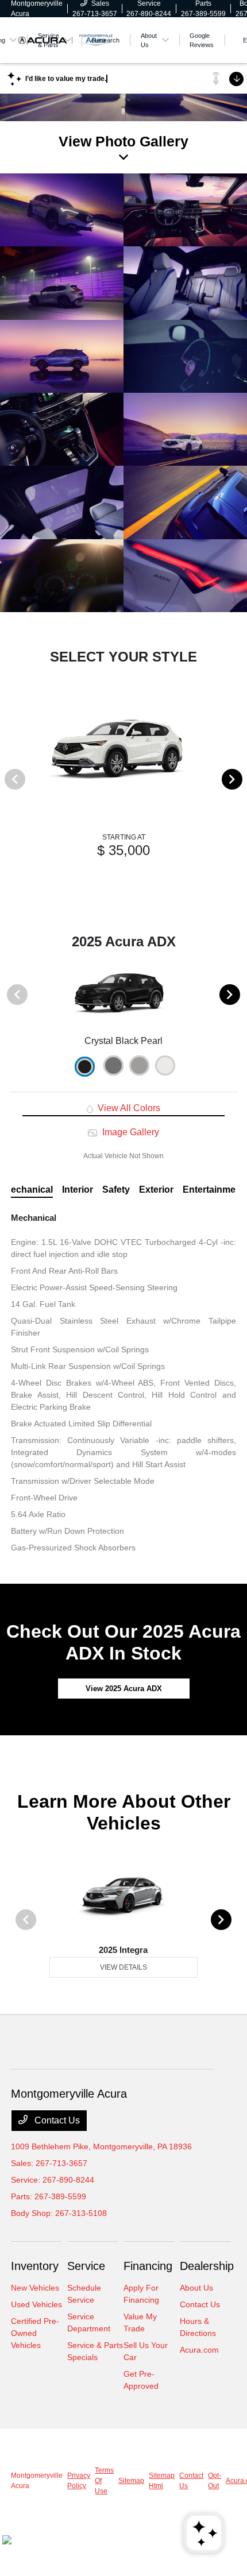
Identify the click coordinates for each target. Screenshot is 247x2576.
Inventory (35, 2266)
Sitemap (131, 2481)
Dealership (207, 2266)
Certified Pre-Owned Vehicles (35, 2333)
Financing (148, 2266)
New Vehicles (35, 2288)
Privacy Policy (79, 2481)
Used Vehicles (36, 2304)
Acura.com (199, 2350)
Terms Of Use (104, 2481)
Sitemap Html (162, 2481)
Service (86, 2266)
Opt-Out (215, 2481)
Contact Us (56, 2120)
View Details (123, 1967)
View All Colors (128, 1108)
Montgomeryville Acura (37, 2481)
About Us (196, 2288)
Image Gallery (129, 1132)
